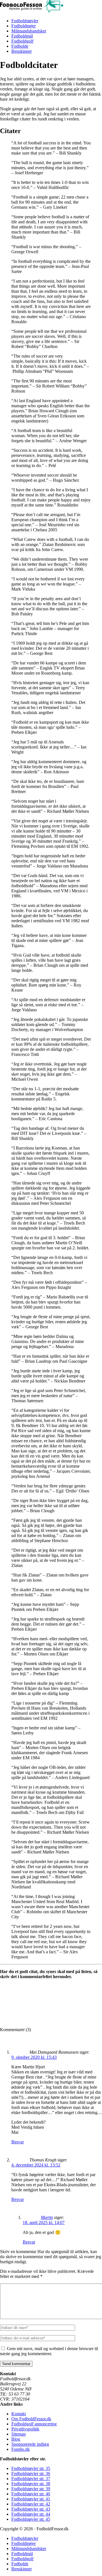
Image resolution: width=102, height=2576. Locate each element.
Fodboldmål (22, 36)
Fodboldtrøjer (24, 26)
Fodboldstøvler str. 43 (31, 2509)
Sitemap (19, 2434)
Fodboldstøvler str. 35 (31, 2468)
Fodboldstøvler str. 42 (31, 2504)
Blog (16, 2439)
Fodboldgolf (22, 41)
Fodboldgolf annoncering (34, 2424)
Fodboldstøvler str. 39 (31, 2489)
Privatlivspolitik (25, 2429)
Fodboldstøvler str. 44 (31, 2514)
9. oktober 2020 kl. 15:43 (34, 2057)
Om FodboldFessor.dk (31, 2419)
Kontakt (19, 2414)
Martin (47, 2217)
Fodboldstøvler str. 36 (31, 2473)
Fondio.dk (21, 2449)
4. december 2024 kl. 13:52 (36, 2165)
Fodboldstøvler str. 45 (31, 2519)
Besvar (18, 2142)
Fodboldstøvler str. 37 (31, 2479)
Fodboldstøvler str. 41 (31, 2499)
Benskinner (22, 51)
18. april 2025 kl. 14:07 (44, 2222)
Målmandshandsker (29, 31)
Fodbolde (20, 46)
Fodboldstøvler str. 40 (31, 2494)
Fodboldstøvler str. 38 (31, 2484)
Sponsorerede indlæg (30, 2444)
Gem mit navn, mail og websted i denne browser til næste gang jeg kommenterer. (49, 2351)
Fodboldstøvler (25, 21)
